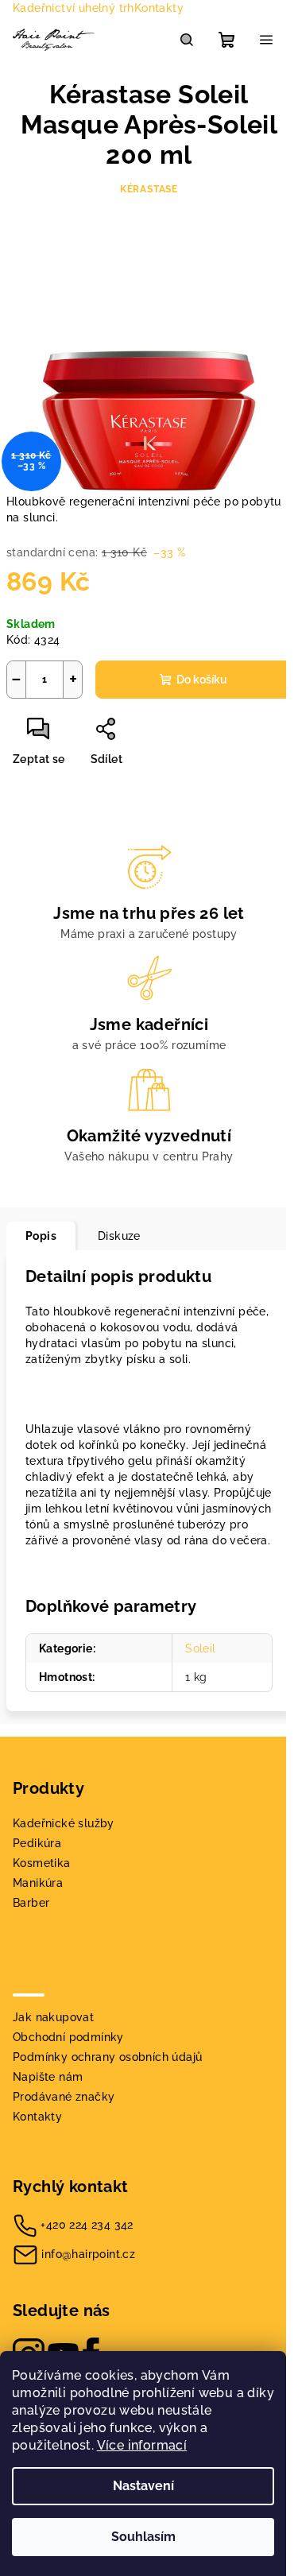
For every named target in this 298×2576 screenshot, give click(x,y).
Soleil (200, 1648)
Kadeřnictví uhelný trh (74, 8)
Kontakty (159, 8)
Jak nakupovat (53, 2017)
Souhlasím (143, 2537)
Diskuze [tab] (119, 1236)
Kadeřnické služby (64, 1823)
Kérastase (149, 189)
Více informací (142, 2445)
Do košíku (202, 680)
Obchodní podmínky (68, 2037)
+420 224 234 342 (87, 2225)
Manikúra (38, 1883)
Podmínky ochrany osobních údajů (107, 2057)
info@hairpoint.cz (88, 2254)
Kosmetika (42, 1863)
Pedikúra (37, 1843)
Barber (31, 1903)
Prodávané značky (64, 2097)
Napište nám (48, 2077)
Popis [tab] (41, 1236)
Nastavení (143, 2486)
